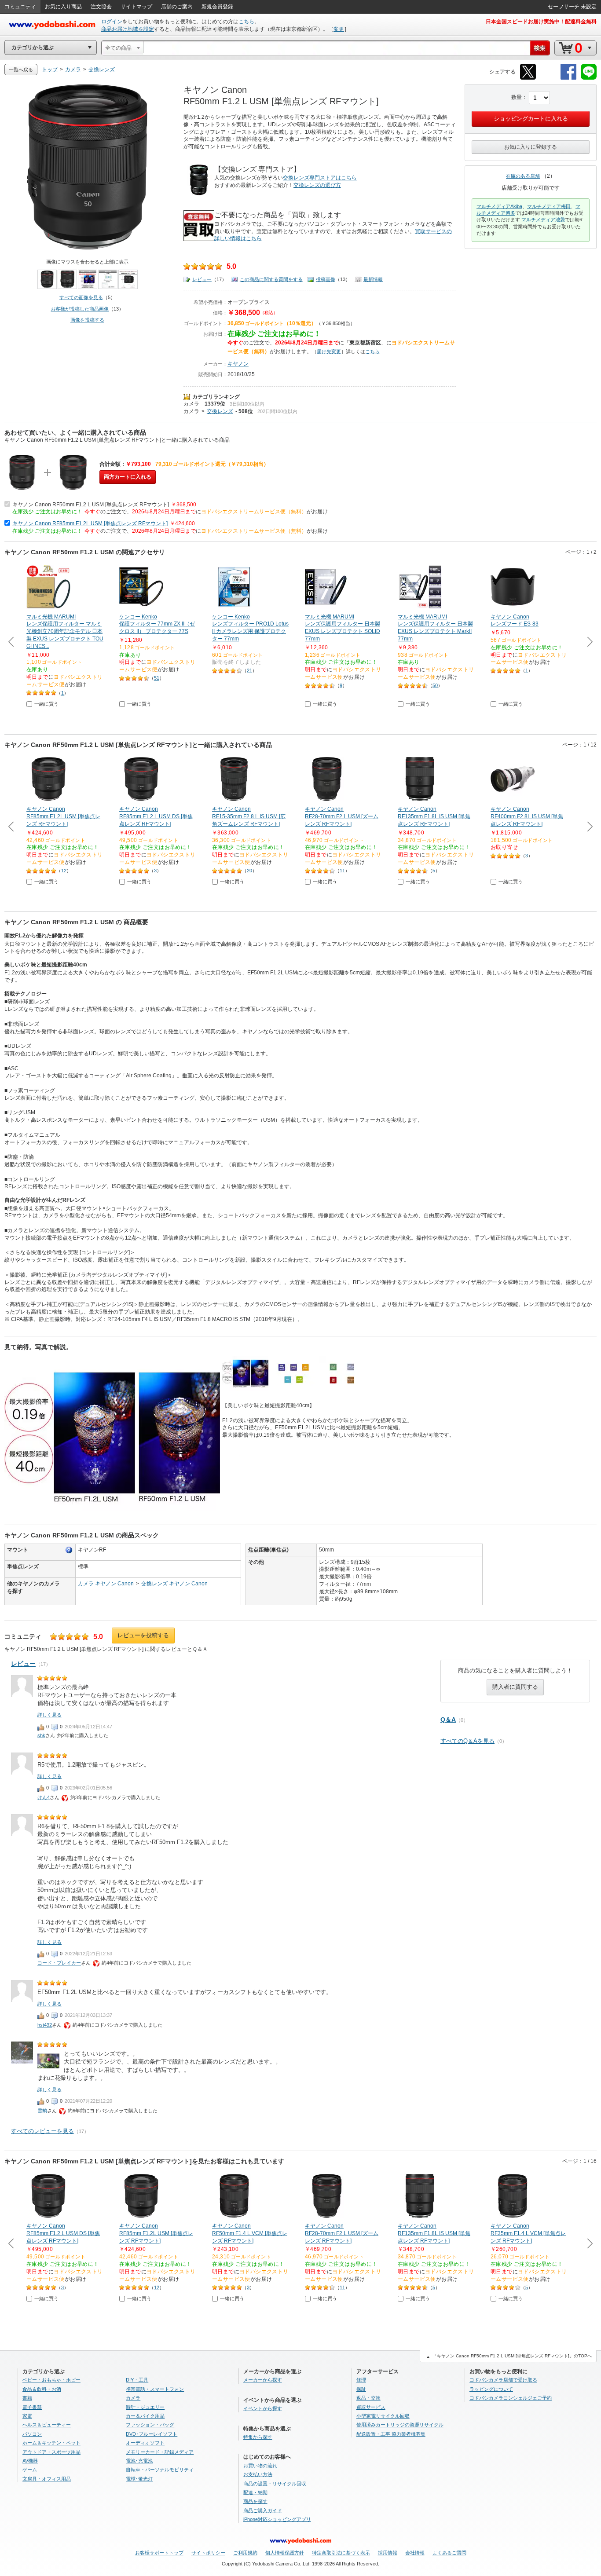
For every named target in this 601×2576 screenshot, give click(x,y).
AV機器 (30, 2461)
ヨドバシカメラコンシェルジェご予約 (511, 2398)
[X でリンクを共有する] (528, 78)
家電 (27, 2416)
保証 (361, 2389)
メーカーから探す (263, 2380)
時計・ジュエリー (145, 2407)
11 (342, 871)
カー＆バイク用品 (145, 2416)
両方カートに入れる (128, 477)
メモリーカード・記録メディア (160, 2452)
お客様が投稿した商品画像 (80, 309)
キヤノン (238, 364)
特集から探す (258, 2437)
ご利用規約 (245, 2553)
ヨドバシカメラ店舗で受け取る (503, 2380)
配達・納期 (255, 2492)
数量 (517, 97)
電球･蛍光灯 (139, 2479)
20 (249, 871)
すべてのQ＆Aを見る (467, 1741)
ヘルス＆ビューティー (47, 2425)
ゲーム (30, 2470)
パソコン (32, 2434)
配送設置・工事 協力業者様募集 (391, 2434)
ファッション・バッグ (150, 2425)
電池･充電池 (139, 2461)
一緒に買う (46, 704)
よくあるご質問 (449, 2553)
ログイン (112, 22)
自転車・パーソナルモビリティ (160, 2470)
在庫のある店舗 (523, 176)
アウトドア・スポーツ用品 (51, 2452)
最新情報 (373, 279)
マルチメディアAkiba (499, 206)
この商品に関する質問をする (271, 279)
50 (435, 685)
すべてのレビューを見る (42, 2131)
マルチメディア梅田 (549, 206)
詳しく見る (49, 1715)
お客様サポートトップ (159, 2553)
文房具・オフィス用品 (47, 2479)
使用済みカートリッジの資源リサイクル (400, 2425)
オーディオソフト (145, 2443)
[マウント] (69, 1550)
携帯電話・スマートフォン (155, 2389)
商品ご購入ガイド (263, 2510)
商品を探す (255, 2501)
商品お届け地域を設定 (128, 29)
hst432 (45, 2025)
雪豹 (42, 2111)
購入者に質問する (515, 1687)
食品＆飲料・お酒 (42, 2389)
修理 (361, 2380)
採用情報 (388, 2553)
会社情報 (415, 2553)
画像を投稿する (87, 320)
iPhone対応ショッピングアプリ (277, 2519)
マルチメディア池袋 (543, 220)
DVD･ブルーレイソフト (152, 2434)
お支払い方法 (258, 2474)
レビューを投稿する (143, 1635)
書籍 (27, 2398)
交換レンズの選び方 (317, 185)
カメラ (191, 404)
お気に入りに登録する (531, 147)
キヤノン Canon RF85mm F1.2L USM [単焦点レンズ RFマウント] (90, 523)
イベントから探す (263, 2408)
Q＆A (448, 1720)
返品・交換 (368, 2398)
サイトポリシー (208, 2553)
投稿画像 (326, 279)
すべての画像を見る (81, 297)
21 (249, 670)
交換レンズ (220, 411)
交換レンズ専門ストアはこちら (320, 178)
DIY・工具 (137, 2380)
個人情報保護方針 (285, 2553)
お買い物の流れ (260, 2466)
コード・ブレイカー (59, 1963)
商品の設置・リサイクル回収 (275, 2484)
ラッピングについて (491, 2389)
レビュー (202, 279)
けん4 (44, 1797)
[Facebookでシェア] (568, 78)
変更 (339, 29)
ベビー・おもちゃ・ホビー (51, 2380)
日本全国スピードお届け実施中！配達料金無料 (541, 22)
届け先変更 (329, 351)
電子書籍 (32, 2407)
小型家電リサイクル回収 (383, 2416)
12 (64, 871)
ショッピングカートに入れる (531, 119)
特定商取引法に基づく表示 (341, 2553)
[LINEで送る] (589, 78)
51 (157, 678)
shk (41, 1735)
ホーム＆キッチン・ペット (51, 2443)
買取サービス (371, 2407)
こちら (246, 22)
